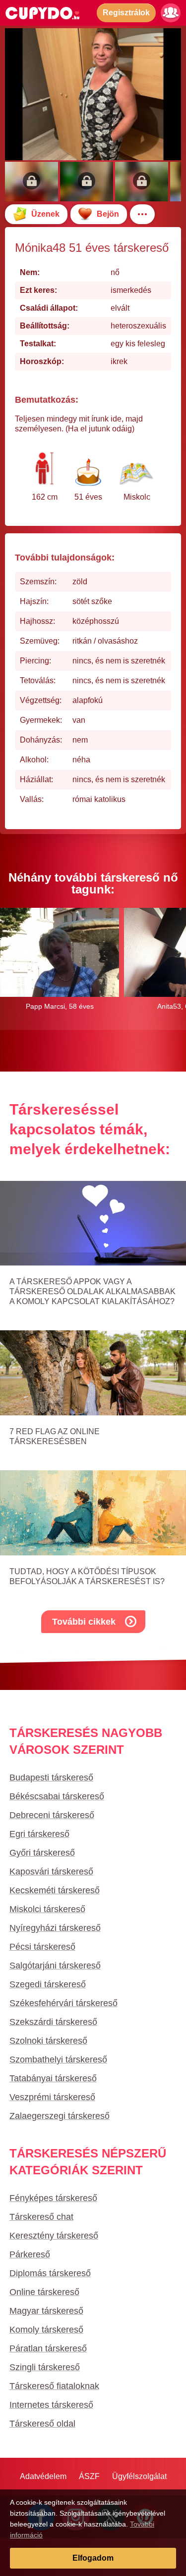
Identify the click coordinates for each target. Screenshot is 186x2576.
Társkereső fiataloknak (54, 2386)
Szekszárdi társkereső (53, 2022)
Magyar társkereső (46, 2311)
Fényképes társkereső (53, 2198)
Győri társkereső (42, 1853)
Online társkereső (44, 2292)
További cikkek (84, 1622)
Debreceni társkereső (52, 1815)
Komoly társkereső (46, 2330)
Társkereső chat (41, 2217)
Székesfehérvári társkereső (63, 2003)
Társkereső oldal (42, 2424)
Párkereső (30, 2254)
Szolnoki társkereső (48, 2041)
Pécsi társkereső (42, 1947)
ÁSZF (89, 2476)
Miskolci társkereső (47, 1909)
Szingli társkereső (45, 2367)
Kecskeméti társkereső (55, 1890)
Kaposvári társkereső (51, 1872)
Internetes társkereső (51, 2405)
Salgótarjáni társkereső (55, 1966)
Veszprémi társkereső (52, 2097)
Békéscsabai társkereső (57, 1796)
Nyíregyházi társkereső (55, 1928)
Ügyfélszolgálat (139, 2476)
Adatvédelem (43, 2476)
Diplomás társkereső (50, 2273)
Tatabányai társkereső (53, 2078)
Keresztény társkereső (54, 2236)
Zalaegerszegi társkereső (60, 2116)
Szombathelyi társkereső (58, 2060)
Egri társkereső (39, 1834)
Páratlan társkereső (48, 2348)
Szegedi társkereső (48, 1984)
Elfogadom (93, 2558)
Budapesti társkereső (51, 1778)
